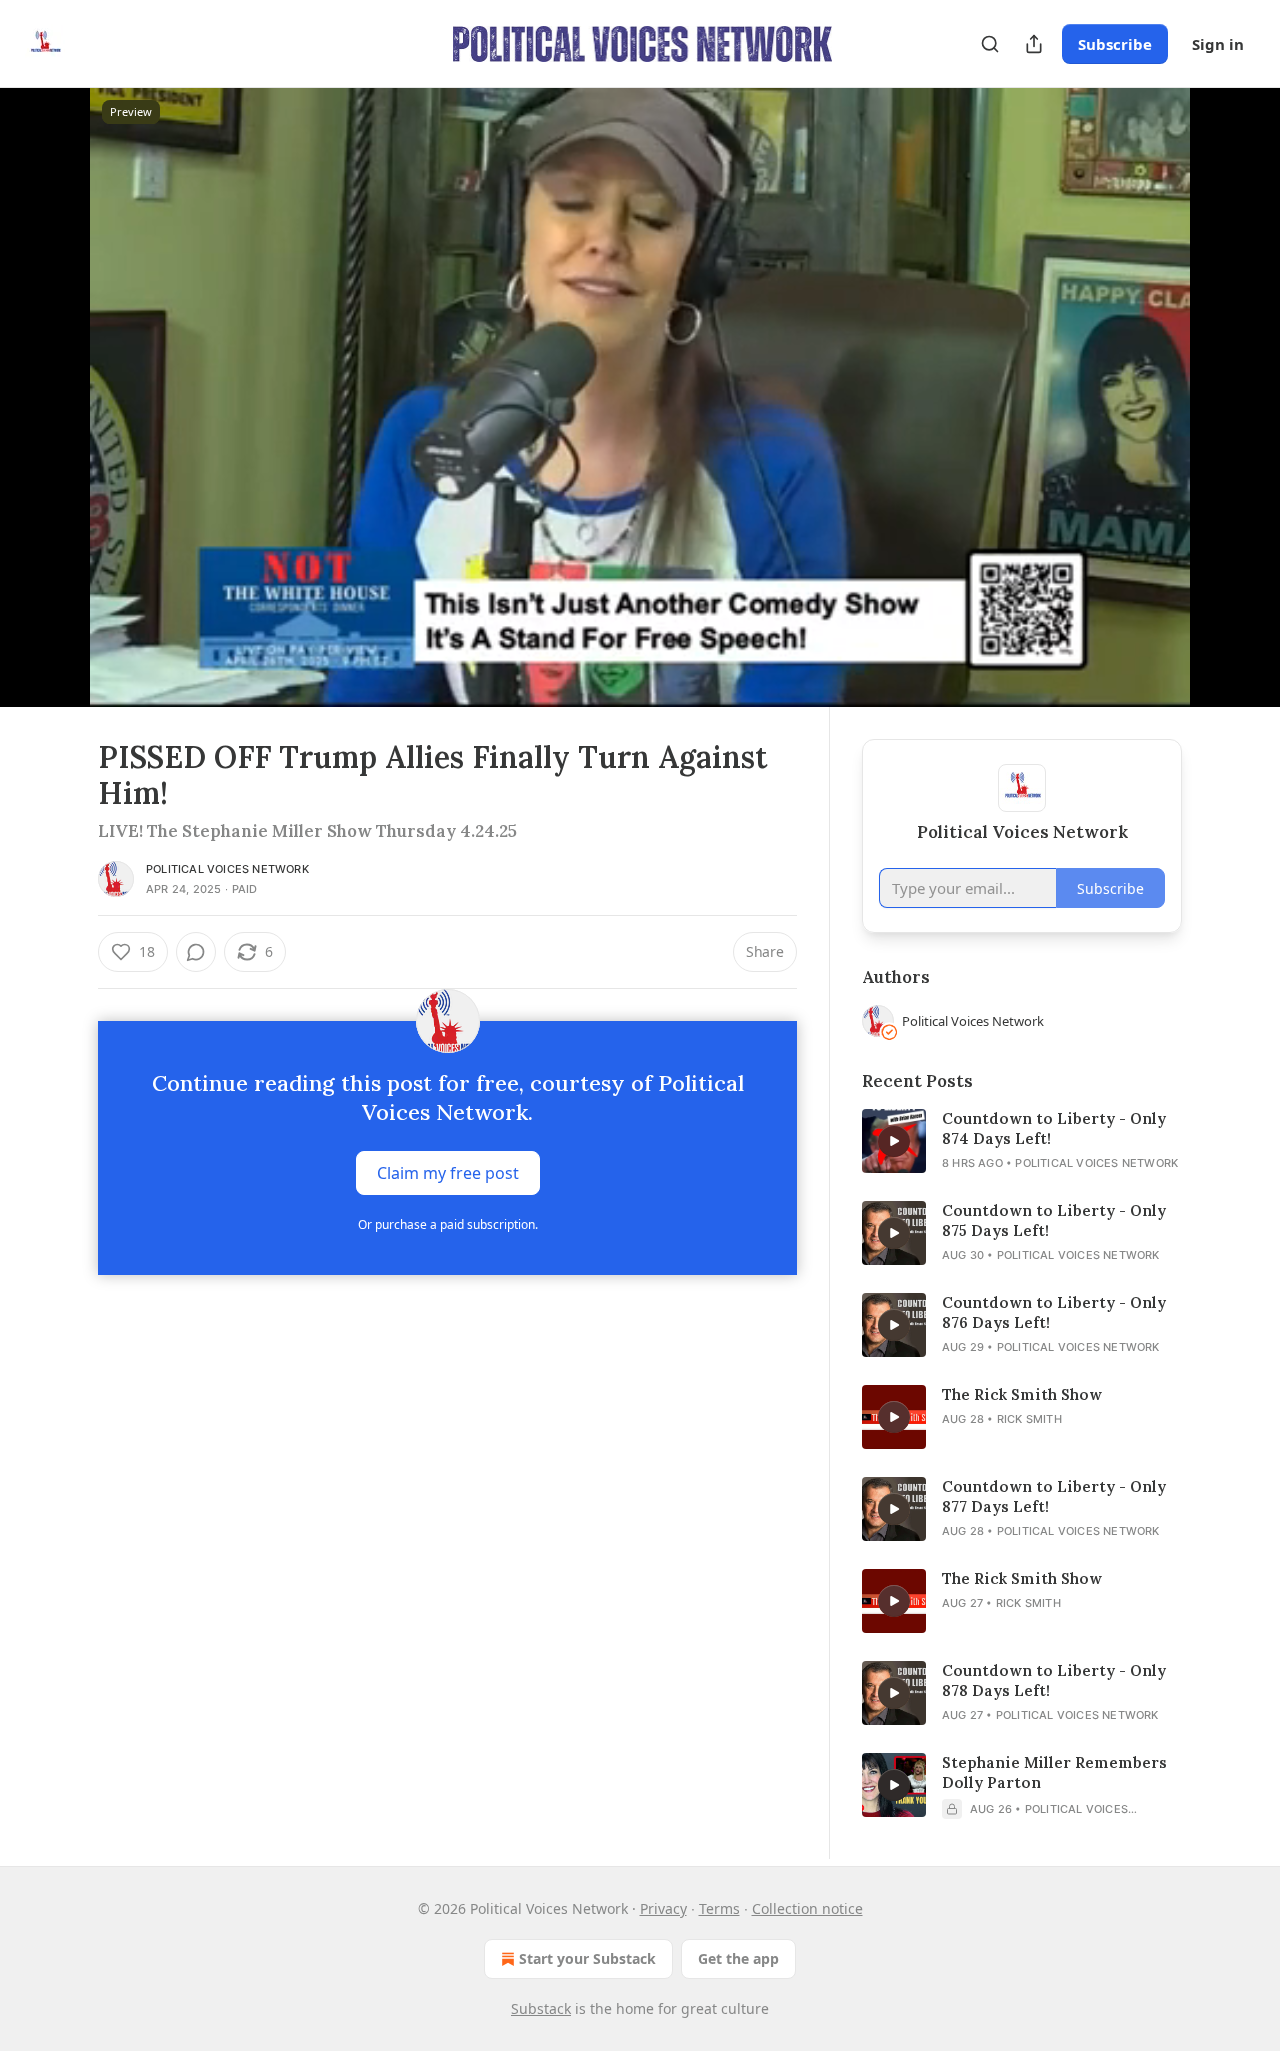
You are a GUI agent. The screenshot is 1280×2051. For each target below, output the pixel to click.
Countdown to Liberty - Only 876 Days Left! (1054, 1312)
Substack (541, 2008)
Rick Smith (1029, 1419)
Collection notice (807, 1908)
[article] (1022, 1141)
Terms (719, 1908)
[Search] (990, 44)
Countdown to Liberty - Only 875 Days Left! (1054, 1220)
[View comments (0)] (1232, 397)
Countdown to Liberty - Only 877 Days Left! (1054, 1496)
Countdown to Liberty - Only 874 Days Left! (1054, 1128)
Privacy (663, 1908)
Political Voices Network (227, 869)
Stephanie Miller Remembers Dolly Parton (1054, 1772)
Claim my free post (448, 1173)
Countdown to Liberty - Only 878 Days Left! (1054, 1680)
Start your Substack (587, 1958)
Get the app (738, 1958)
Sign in (1218, 44)
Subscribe (1115, 44)
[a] (894, 1141)
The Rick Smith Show (1022, 1394)
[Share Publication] (1034, 44)
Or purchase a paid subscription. (448, 1224)
